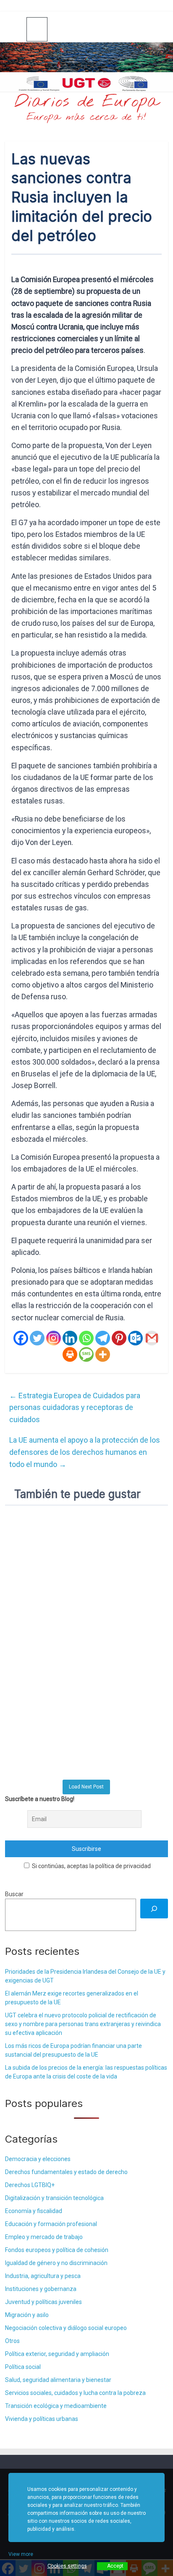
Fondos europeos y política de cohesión (57, 2250)
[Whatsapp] (86, 1338)
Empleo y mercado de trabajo (44, 2237)
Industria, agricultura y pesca (43, 2276)
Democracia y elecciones (38, 2159)
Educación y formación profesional (51, 2224)
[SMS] (86, 1354)
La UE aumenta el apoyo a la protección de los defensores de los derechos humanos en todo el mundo (85, 1452)
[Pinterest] (119, 1338)
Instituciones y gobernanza (41, 2289)
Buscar (14, 1894)
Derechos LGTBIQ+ (30, 2185)
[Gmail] (152, 1338)
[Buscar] (154, 1909)
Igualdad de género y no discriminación (56, 2263)
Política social (23, 2367)
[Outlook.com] (135, 1338)
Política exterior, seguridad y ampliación (57, 2354)
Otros (12, 2341)
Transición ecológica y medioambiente (56, 2406)
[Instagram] (54, 1338)
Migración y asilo (27, 2315)
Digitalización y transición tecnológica (54, 2198)
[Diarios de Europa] (16, 30)
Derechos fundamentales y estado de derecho (66, 2172)
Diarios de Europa (86, 102)
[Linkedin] (70, 1338)
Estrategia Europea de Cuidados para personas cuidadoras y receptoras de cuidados (75, 1408)
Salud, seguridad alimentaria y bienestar (58, 2380)
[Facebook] (21, 1338)
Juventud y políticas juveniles (43, 2302)
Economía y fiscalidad (34, 2211)
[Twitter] (37, 1338)
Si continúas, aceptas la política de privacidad (91, 1866)
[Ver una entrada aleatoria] (158, 29)
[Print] (70, 1354)
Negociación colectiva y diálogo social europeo (66, 2328)
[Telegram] (103, 1338)
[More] (103, 1354)
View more (21, 2554)
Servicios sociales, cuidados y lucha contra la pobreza (75, 2393)
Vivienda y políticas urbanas (42, 2419)
